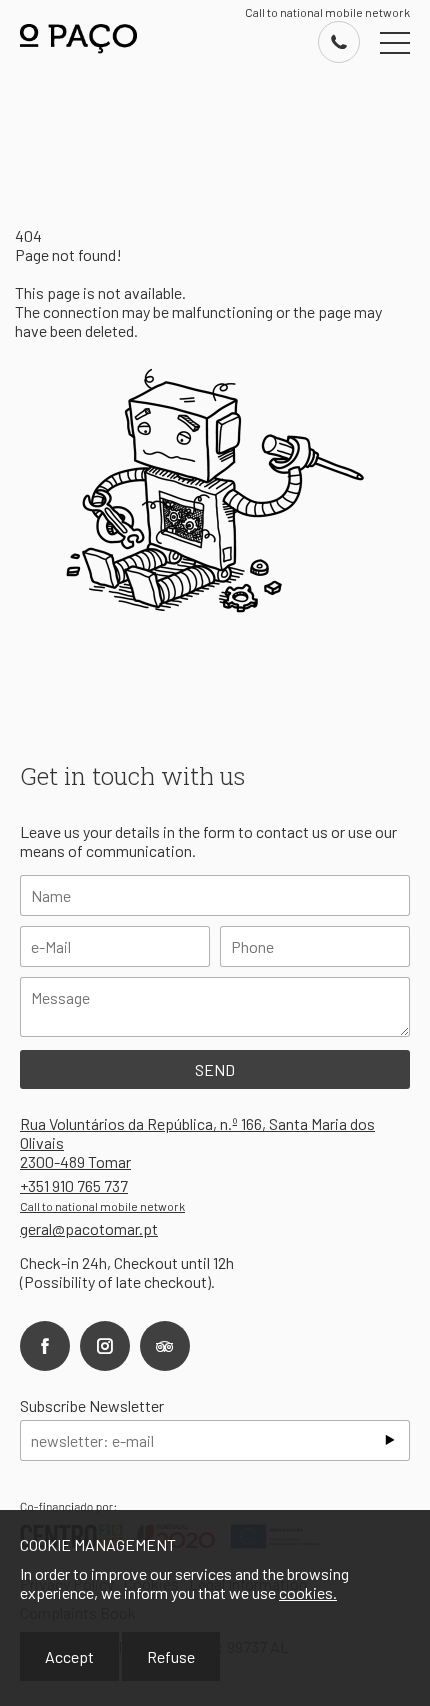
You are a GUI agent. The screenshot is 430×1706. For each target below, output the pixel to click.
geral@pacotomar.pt (89, 1228)
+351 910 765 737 (102, 1194)
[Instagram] (105, 1346)
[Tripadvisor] (165, 1346)
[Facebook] (45, 1346)
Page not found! (68, 254)
